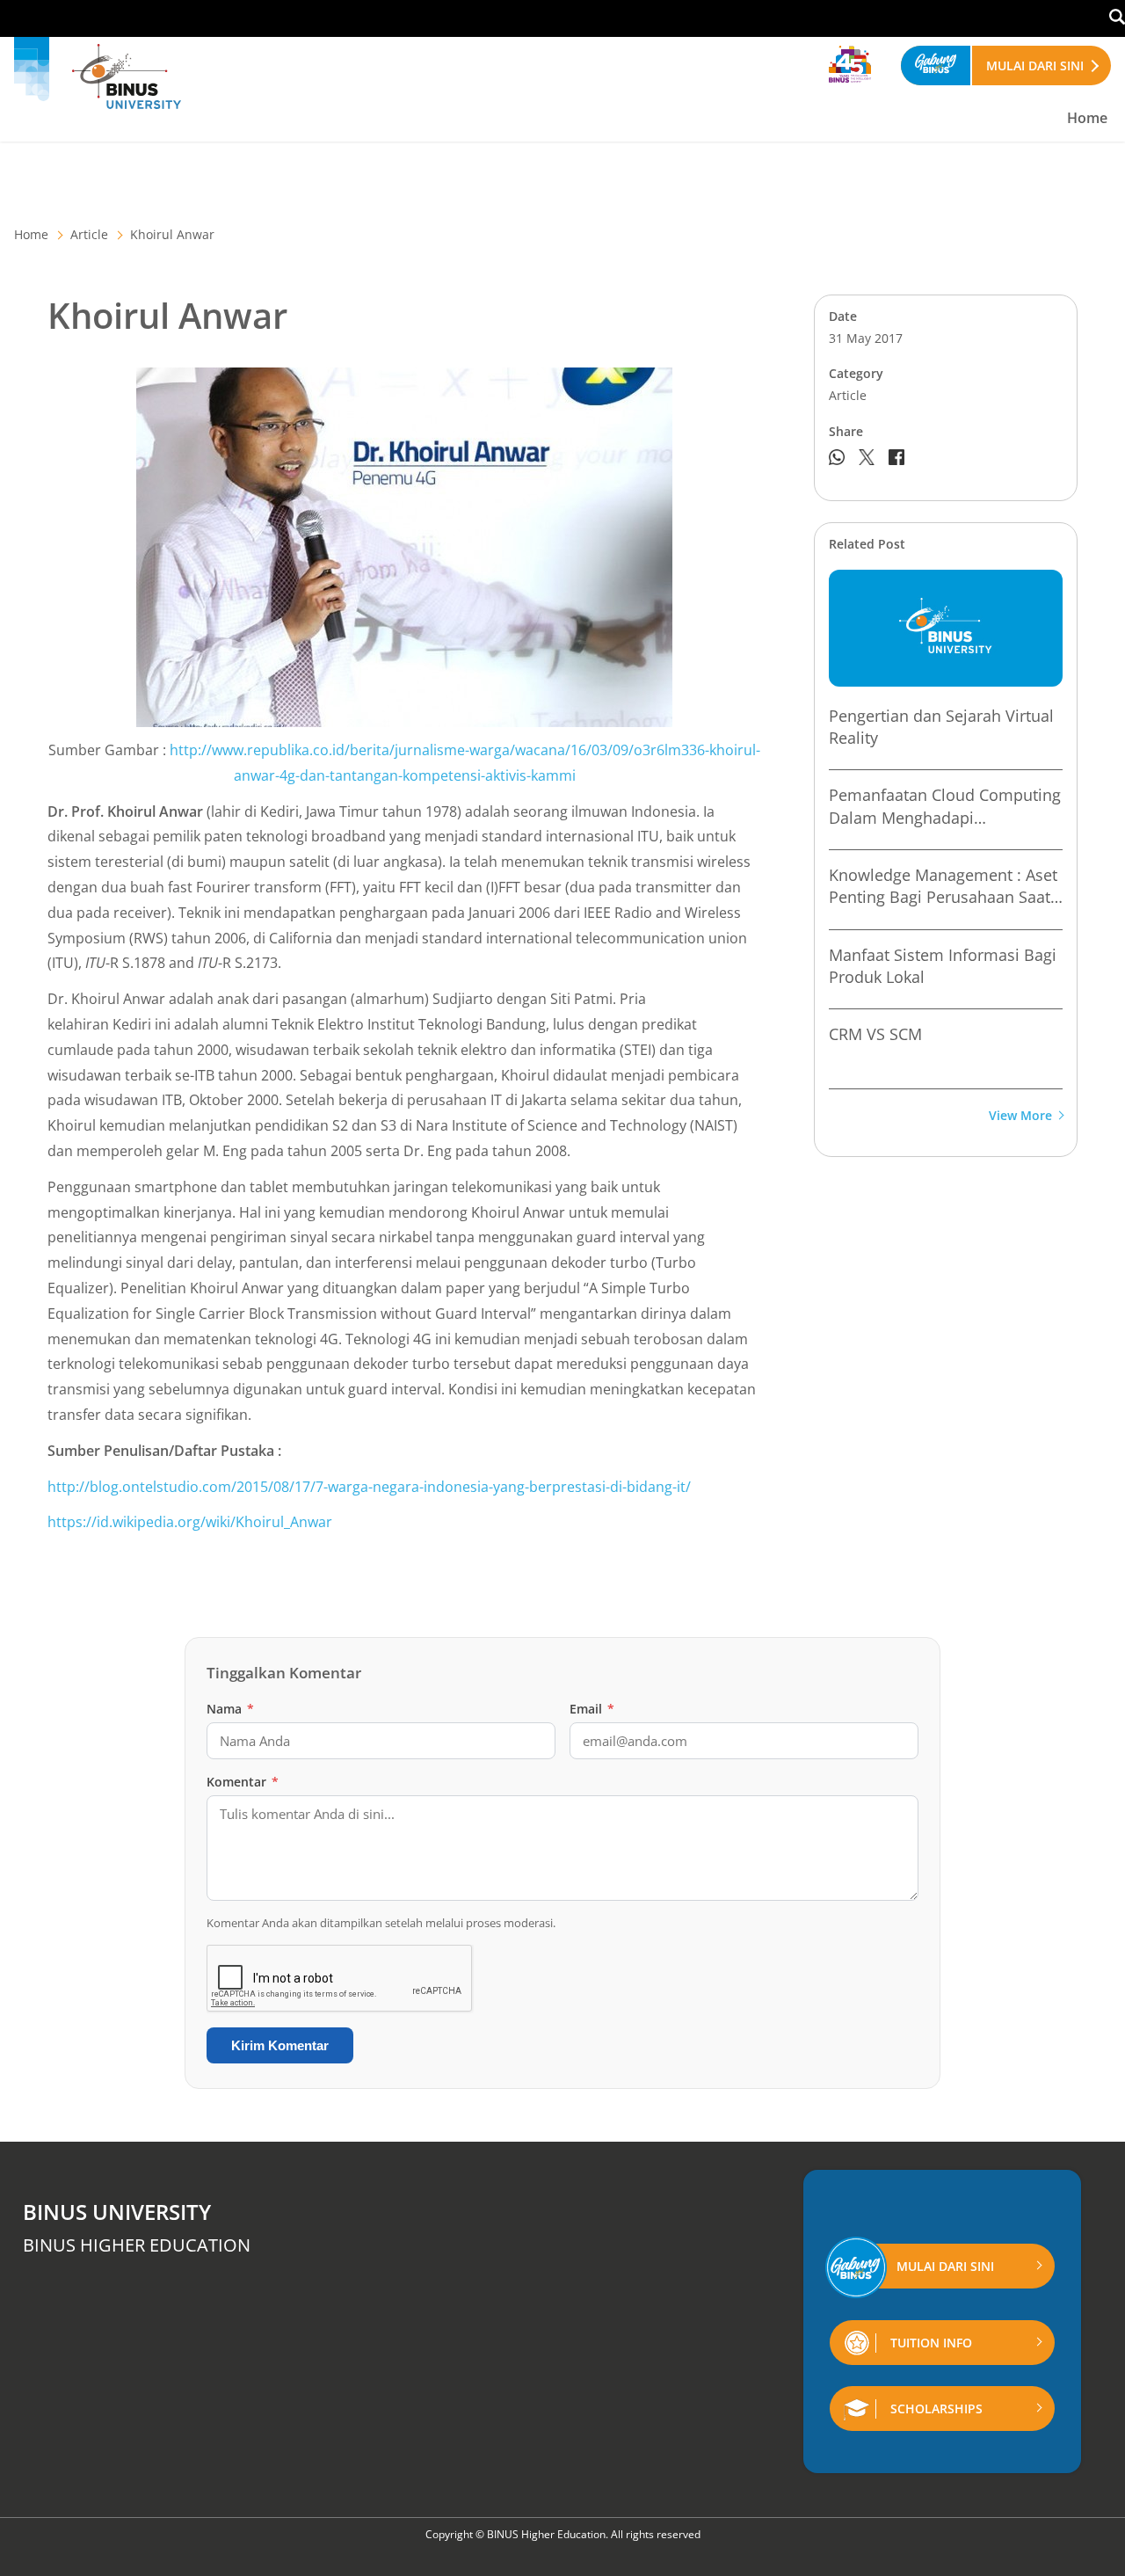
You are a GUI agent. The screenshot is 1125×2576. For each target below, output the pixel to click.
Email (592, 1709)
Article (89, 234)
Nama (230, 1709)
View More (1020, 1116)
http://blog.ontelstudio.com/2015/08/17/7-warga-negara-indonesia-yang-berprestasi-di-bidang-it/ (369, 1487)
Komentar (243, 1782)
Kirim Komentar (280, 2045)
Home (1087, 118)
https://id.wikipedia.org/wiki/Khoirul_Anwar (190, 1522)
